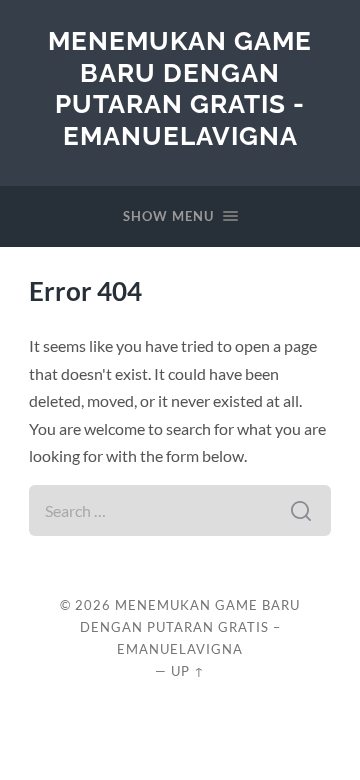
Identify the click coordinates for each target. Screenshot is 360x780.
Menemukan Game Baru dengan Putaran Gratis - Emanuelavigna (180, 88)
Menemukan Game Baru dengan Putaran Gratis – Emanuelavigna (190, 627)
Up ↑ (188, 671)
